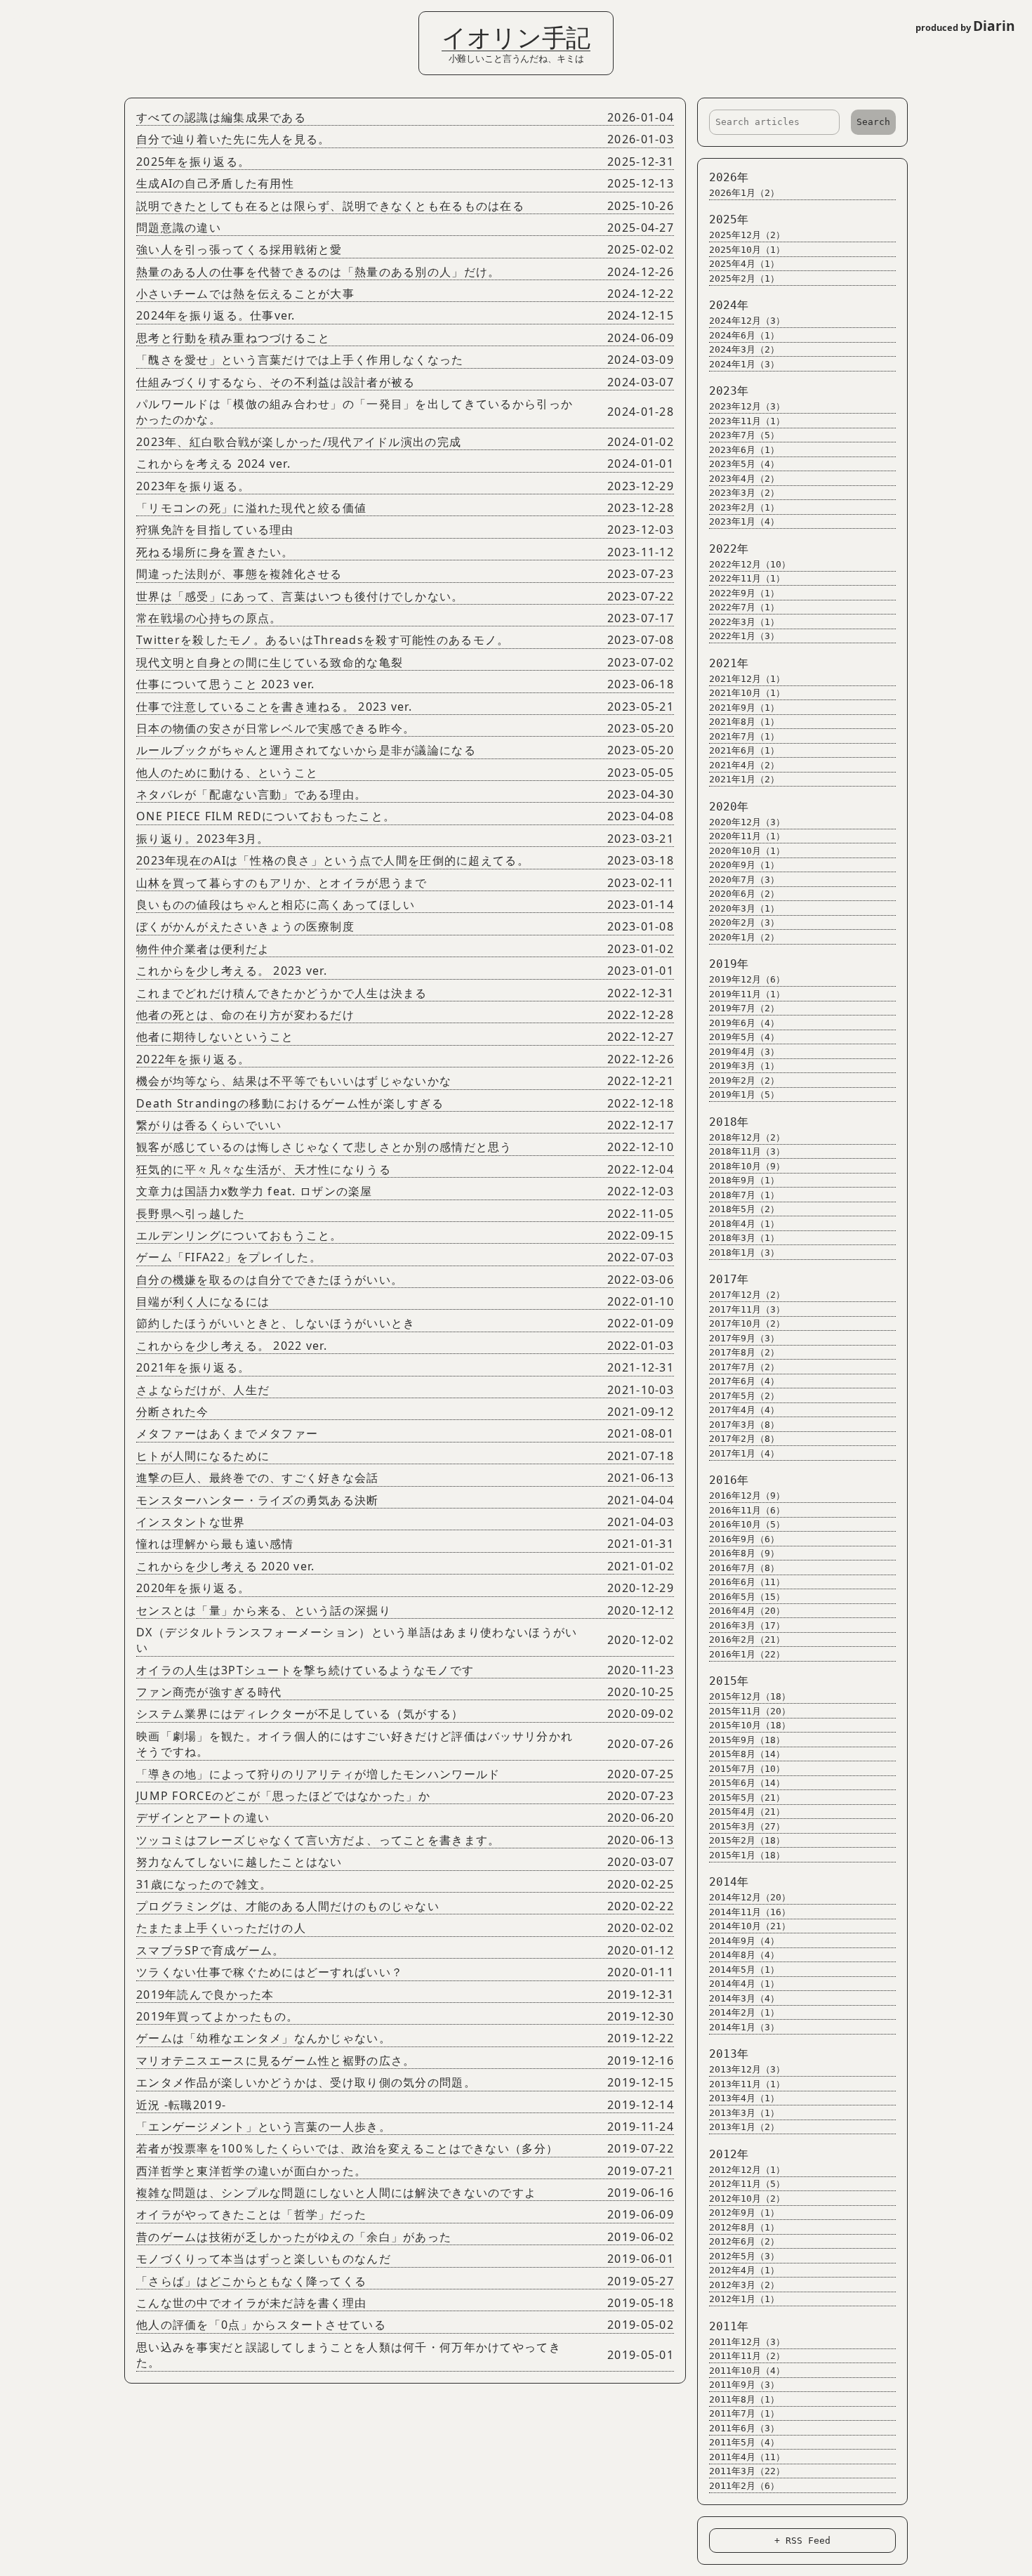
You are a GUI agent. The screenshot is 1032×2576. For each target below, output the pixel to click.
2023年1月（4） (744, 521)
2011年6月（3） (744, 2428)
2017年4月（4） (744, 1410)
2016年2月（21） (747, 1639)
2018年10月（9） (747, 1166)
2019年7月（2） (744, 1008)
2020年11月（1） (747, 836)
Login (20, 16)
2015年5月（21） (747, 1798)
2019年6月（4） (744, 1023)
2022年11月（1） (747, 578)
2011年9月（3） (744, 2385)
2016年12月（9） (747, 1496)
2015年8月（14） (747, 1754)
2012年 (729, 2154)
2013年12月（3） (747, 2069)
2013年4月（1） (744, 2098)
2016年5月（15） (747, 1597)
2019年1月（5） (744, 1095)
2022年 (729, 549)
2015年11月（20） (750, 1711)
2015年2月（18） (747, 1840)
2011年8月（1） (744, 2399)
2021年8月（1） (744, 722)
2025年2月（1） (744, 278)
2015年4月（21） (747, 1812)
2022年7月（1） (744, 607)
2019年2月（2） (744, 1080)
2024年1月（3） (744, 364)
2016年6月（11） (747, 1582)
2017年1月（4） (744, 1453)
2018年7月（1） (744, 1195)
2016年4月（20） (747, 1611)
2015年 (729, 1681)
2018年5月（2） (744, 1209)
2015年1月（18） (747, 1855)
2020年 (729, 807)
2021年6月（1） (744, 750)
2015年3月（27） (747, 1826)
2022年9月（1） (744, 593)
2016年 (729, 1480)
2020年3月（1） (744, 908)
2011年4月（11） (747, 2457)
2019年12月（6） (747, 979)
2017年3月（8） (744, 1425)
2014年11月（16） (750, 1912)
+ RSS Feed (802, 2541)
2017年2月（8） (744, 1439)
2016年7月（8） (744, 1568)
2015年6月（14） (747, 1783)
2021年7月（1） (744, 736)
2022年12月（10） (750, 564)
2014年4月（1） (744, 1984)
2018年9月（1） (744, 1180)
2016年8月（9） (744, 1553)
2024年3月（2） (744, 349)
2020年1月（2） (744, 937)
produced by (965, 26)
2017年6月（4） (744, 1381)
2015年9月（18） (747, 1740)
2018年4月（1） (744, 1224)
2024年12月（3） (747, 321)
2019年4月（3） (744, 1052)
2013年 (729, 2054)
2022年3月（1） (744, 622)
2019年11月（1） (747, 994)
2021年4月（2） (744, 765)
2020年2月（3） (744, 922)
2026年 (729, 177)
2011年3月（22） (747, 2471)
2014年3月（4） (744, 1998)
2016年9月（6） (744, 1539)
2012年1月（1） (744, 2299)
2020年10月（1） (747, 851)
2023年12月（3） (747, 406)
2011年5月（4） (744, 2442)
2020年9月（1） (744, 865)
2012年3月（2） (744, 2285)
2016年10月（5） (747, 1524)
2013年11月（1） (747, 2084)
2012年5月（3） (744, 2256)
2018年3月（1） (744, 1238)
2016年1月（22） (747, 1654)
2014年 (729, 1882)
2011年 (729, 2326)
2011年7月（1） (744, 2413)
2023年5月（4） (744, 464)
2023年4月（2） (744, 479)
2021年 (729, 663)
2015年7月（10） (747, 1769)
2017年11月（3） (747, 1309)
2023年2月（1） (744, 507)
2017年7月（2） (744, 1367)
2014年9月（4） (744, 1941)
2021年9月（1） (744, 708)
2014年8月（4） (744, 1955)
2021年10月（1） (747, 693)
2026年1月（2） (744, 193)
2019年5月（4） (744, 1037)
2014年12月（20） (750, 1897)
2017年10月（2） (747, 1323)
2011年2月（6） (744, 2486)
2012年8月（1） (744, 2227)
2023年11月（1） (747, 421)
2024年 (729, 305)
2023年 (729, 391)
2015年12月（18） (750, 1696)
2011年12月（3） (747, 2342)
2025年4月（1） (744, 264)
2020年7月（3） (744, 880)
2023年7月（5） (744, 435)
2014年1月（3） (744, 2027)
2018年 (729, 1122)
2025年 (729, 219)
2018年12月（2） (747, 1137)
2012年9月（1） (744, 2213)
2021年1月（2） (744, 779)
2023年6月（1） (744, 450)
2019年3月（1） (744, 1066)
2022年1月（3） (744, 636)
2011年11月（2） (747, 2356)
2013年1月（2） (744, 2127)
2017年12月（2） (747, 1295)
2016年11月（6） (747, 1510)
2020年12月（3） (747, 822)
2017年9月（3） (744, 1338)
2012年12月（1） (747, 2170)
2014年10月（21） (750, 1926)
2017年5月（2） (744, 1396)
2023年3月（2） (744, 493)
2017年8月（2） (744, 1352)
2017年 (729, 1279)
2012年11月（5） (747, 2184)
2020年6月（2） (744, 894)
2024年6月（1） (744, 335)
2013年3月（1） (744, 2113)
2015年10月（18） (750, 1725)
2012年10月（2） (747, 2199)
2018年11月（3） (747, 1151)
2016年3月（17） (747, 1625)
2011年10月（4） (747, 2371)
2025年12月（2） (747, 235)
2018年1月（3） (744, 1253)
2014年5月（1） (744, 1970)
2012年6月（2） (744, 2241)
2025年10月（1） (747, 250)
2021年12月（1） (747, 679)
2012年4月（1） (744, 2270)
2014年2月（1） (744, 2012)
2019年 (729, 964)
